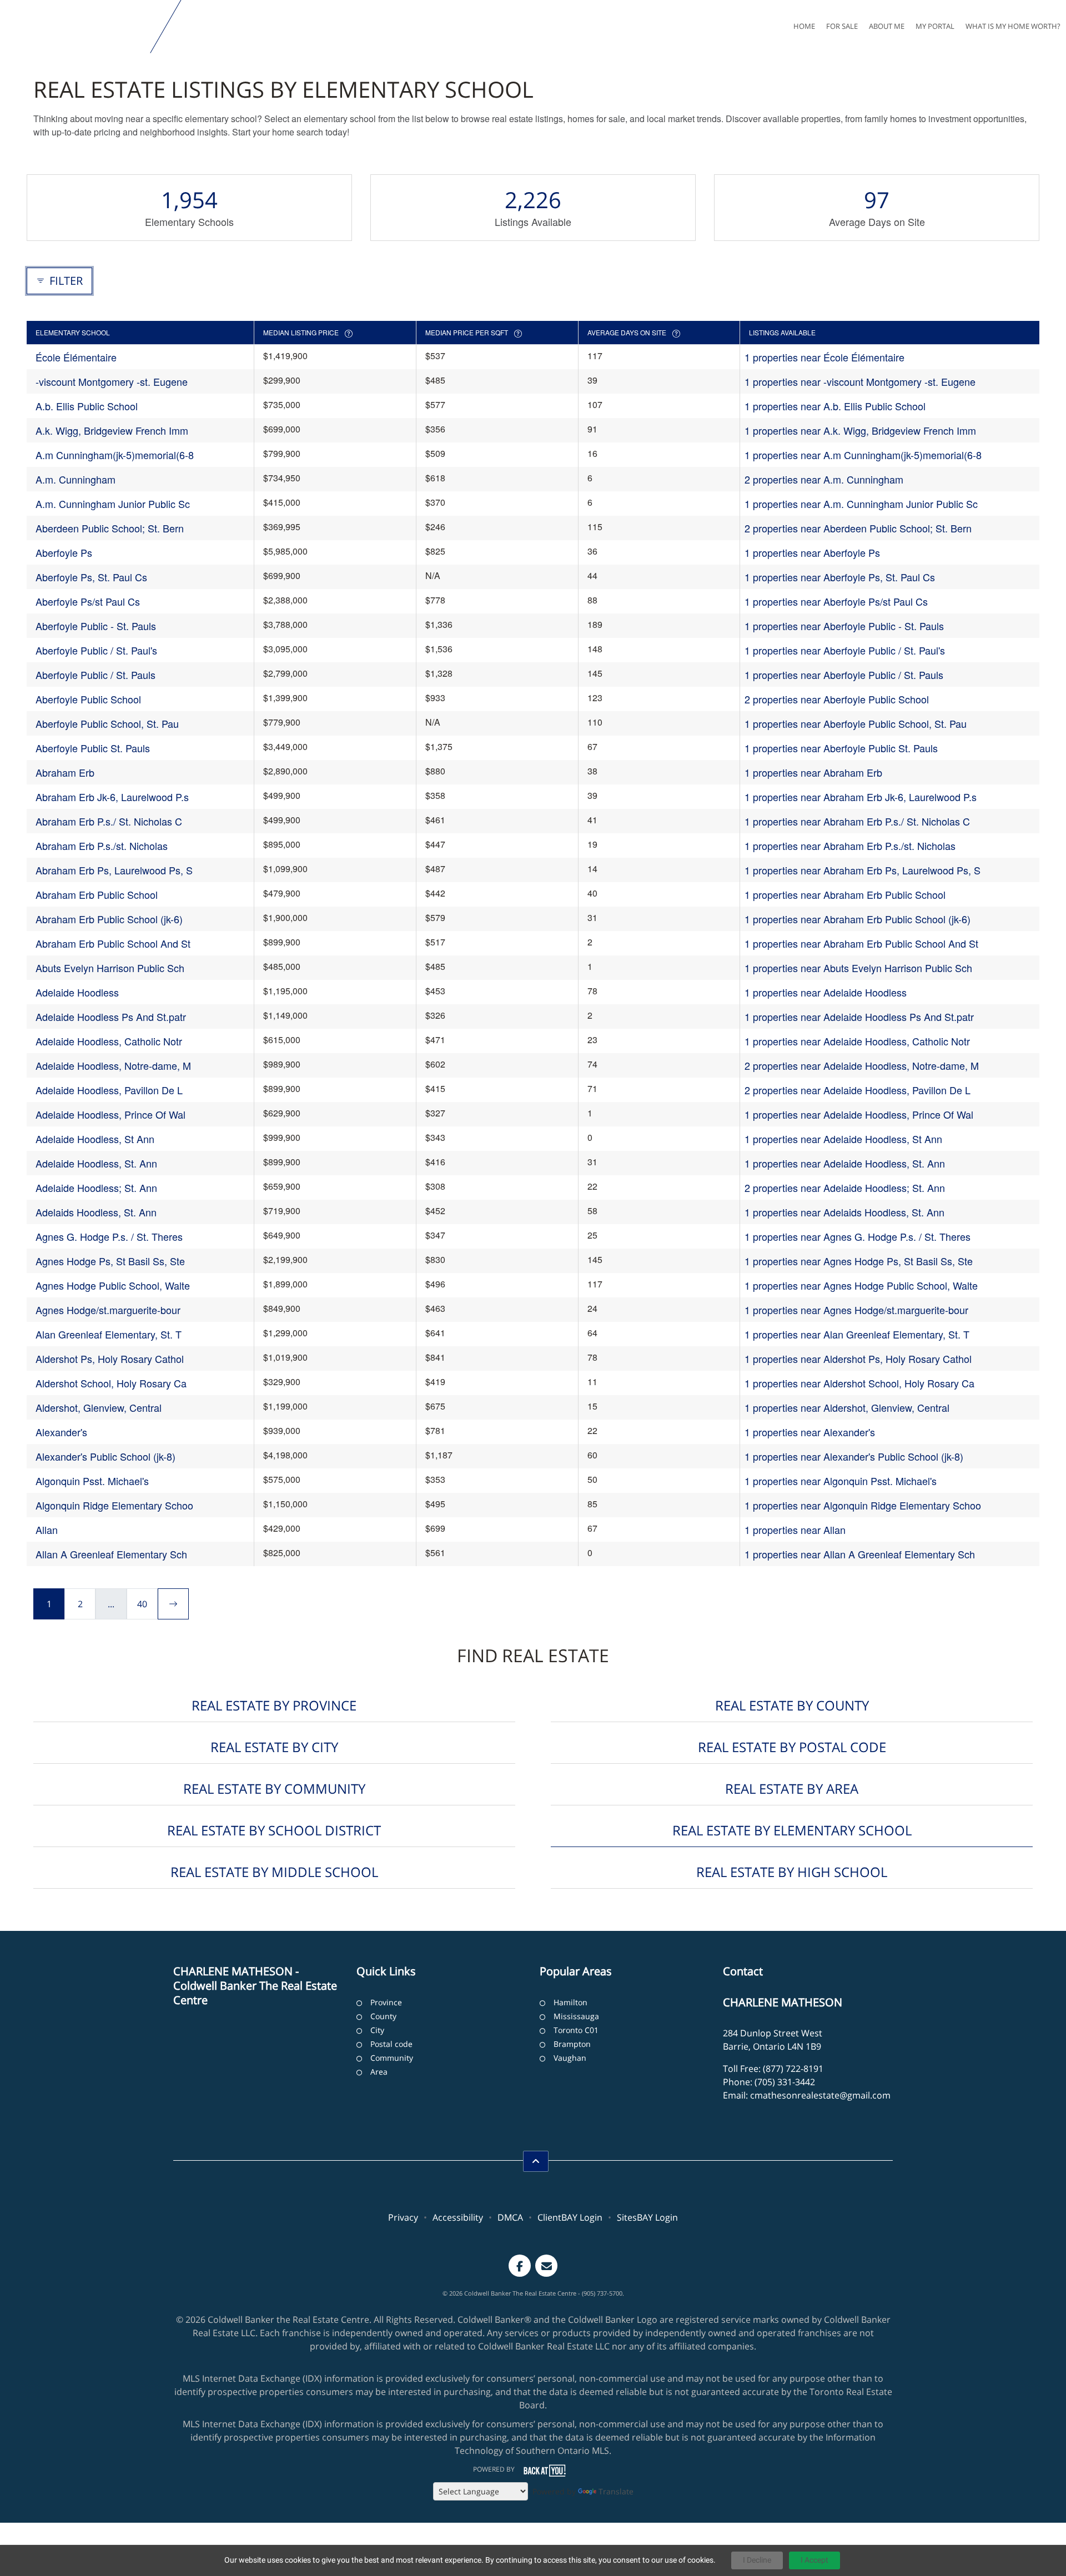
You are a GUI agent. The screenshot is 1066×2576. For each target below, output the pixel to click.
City (377, 2030)
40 (142, 1604)
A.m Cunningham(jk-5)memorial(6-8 (115, 455)
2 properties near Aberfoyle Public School (837, 699)
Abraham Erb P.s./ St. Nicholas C (109, 821)
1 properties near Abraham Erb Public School (845, 894)
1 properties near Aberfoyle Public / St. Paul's (845, 650)
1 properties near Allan (795, 1529)
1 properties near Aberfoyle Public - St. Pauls (844, 626)
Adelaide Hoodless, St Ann (95, 1139)
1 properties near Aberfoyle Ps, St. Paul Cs (840, 577)
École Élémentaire (76, 357)
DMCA (510, 2217)
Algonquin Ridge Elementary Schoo (114, 1505)
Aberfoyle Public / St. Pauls (95, 675)
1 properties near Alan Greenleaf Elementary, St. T (857, 1334)
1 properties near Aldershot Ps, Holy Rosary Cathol (858, 1359)
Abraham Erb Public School (97, 894)
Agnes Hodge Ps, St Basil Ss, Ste (110, 1261)
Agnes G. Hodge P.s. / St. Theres (109, 1236)
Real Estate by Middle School (274, 1872)
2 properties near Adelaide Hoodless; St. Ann (845, 1188)
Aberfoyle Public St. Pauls (93, 748)
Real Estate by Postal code (792, 1747)
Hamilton (570, 2002)
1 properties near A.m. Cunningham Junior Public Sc (861, 504)
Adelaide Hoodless (77, 992)
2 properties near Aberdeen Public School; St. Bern (858, 528)
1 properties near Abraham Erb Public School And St (861, 943)
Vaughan (570, 2058)
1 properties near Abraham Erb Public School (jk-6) (858, 919)
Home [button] (804, 26)
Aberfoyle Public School (88, 699)
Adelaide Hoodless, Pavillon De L (109, 1090)
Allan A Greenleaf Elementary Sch (111, 1554)
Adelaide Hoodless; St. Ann (96, 1188)
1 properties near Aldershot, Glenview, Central (847, 1407)
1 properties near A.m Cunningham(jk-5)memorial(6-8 (863, 455)
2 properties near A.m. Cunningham (824, 479)
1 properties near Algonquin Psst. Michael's (841, 1481)
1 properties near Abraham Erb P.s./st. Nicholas (850, 846)
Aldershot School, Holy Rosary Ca (111, 1383)
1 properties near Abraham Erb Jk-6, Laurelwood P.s (861, 797)
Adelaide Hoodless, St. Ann (96, 1163)
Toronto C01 (576, 2030)
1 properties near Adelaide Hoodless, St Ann (843, 1139)
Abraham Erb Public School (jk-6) (109, 919)
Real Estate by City (274, 1747)
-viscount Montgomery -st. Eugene (112, 381)
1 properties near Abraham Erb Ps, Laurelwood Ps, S (863, 870)
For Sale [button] (842, 26)
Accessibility (458, 2217)
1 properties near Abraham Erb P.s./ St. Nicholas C (857, 821)
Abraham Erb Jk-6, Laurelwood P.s (112, 797)
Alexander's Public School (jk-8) (105, 1456)
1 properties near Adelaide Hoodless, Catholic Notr (857, 1041)
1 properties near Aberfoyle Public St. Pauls (841, 748)
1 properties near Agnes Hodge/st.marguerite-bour (856, 1310)
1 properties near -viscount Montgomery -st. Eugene (860, 381)
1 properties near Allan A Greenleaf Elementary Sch (860, 1554)
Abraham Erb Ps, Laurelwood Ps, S (114, 870)
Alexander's (61, 1432)
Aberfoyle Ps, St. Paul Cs (91, 577)
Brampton (572, 2044)
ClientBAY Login (570, 2217)
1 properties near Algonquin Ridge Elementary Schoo (863, 1505)
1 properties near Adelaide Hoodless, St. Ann (845, 1163)
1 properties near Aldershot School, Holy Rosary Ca (859, 1383)
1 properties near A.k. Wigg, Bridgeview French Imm (860, 430)
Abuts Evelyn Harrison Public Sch (110, 968)
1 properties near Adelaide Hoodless (826, 992)
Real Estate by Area (792, 1788)
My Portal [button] (935, 26)
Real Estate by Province (274, 1705)
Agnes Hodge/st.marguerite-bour (108, 1310)
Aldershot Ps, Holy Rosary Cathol (110, 1359)
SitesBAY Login (647, 2217)
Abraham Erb (65, 772)
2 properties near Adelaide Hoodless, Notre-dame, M (862, 1065)
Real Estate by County (792, 1705)
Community (392, 2058)
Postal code (391, 2044)
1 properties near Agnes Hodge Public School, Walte (861, 1285)
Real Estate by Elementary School (792, 1830)
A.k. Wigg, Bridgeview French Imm (112, 430)
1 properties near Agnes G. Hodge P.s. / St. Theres (858, 1236)
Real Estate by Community (274, 1788)
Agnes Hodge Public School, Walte (113, 1285)
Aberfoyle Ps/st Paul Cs (88, 601)
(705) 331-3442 (785, 2082)
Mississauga (576, 2016)
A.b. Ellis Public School (87, 406)
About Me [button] (887, 26)
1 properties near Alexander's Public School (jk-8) (854, 1456)
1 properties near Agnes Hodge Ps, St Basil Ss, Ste (859, 1261)
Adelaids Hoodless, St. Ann (96, 1212)
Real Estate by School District (274, 1830)
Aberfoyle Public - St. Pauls (96, 626)
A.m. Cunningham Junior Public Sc (113, 504)
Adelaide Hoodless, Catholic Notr (109, 1041)
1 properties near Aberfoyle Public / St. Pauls (844, 675)
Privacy (403, 2217)
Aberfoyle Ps (64, 552)
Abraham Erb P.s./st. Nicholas (102, 846)
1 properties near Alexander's (810, 1432)
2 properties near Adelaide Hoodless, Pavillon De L (858, 1090)
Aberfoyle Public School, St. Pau (107, 723)
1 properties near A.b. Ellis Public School (835, 406)
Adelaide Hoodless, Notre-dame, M (113, 1065)
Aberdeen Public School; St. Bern (110, 528)
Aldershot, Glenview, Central (99, 1407)
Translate (616, 2491)
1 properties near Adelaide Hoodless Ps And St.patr (859, 1017)
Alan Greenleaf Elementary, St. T (109, 1334)
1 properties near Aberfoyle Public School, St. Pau (856, 723)
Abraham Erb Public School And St (113, 943)
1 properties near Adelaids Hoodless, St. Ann (844, 1212)
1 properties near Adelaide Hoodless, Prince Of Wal (859, 1114)
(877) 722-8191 (793, 2069)
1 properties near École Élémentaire (824, 357)
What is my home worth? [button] (1013, 26)
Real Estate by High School (792, 1872)
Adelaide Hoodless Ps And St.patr (111, 1017)
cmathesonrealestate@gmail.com (820, 2095)
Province (386, 2002)
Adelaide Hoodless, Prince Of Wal (110, 1114)
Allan (47, 1529)
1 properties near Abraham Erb (813, 772)
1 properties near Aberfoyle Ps (812, 552)
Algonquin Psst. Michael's (92, 1481)
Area (379, 2072)
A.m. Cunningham (76, 479)
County (383, 2016)
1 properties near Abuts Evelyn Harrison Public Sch (858, 968)
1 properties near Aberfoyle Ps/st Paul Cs (836, 601)
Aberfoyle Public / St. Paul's (96, 650)
